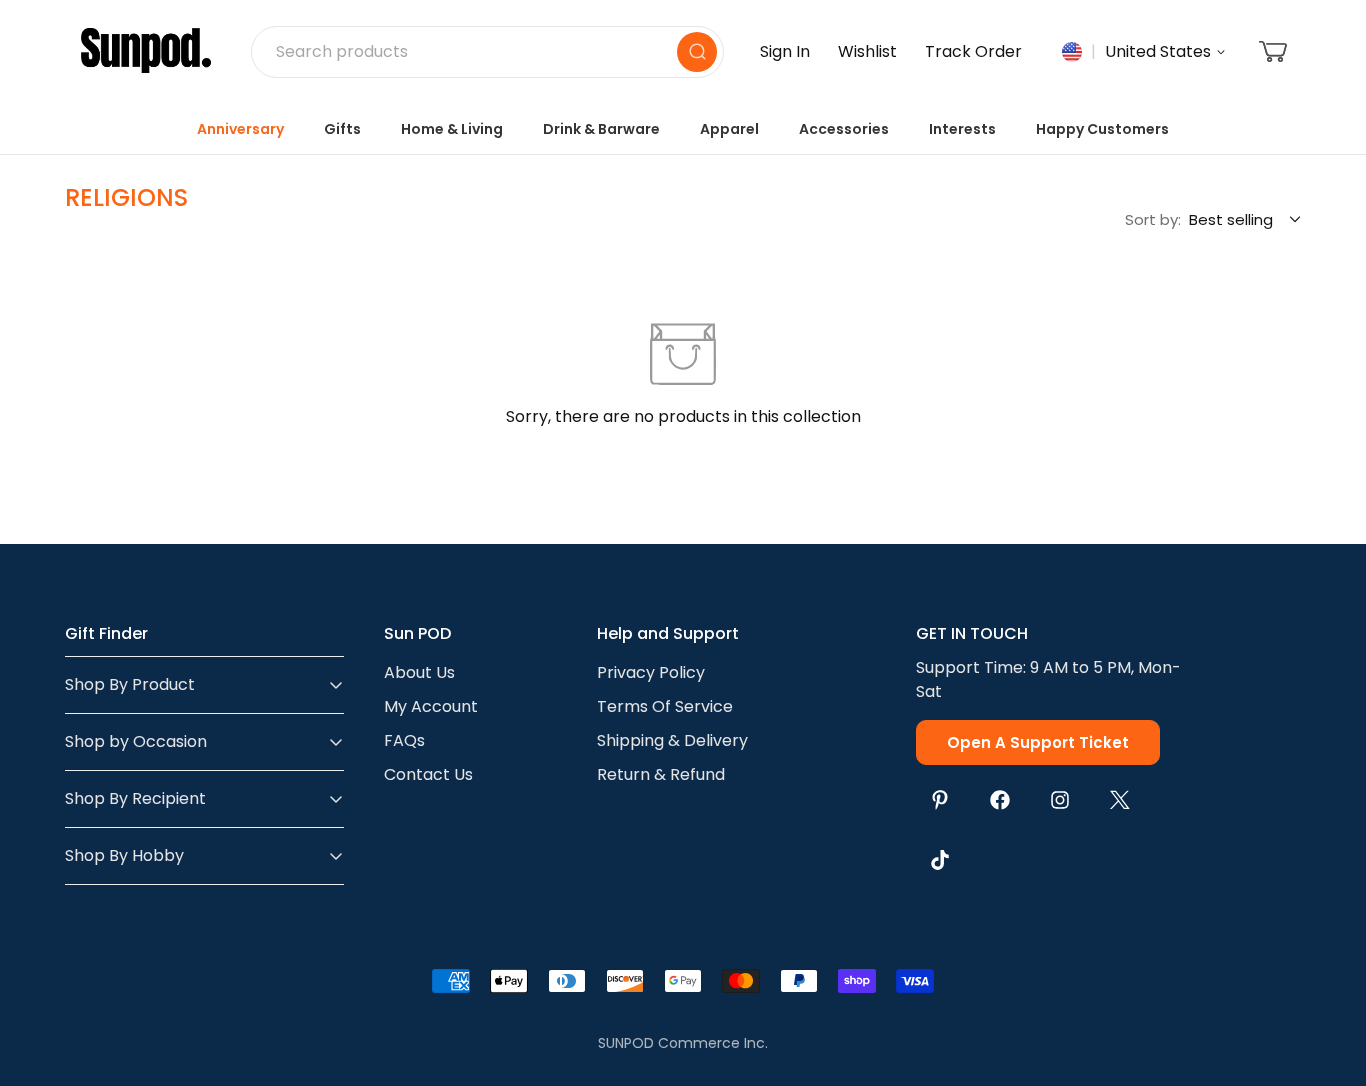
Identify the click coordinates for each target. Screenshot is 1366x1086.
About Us (419, 672)
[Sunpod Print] (146, 52)
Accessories (844, 129)
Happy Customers (1102, 129)
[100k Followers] (1060, 800)
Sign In (785, 51)
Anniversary (240, 129)
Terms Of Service (665, 706)
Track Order (973, 51)
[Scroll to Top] (1327, 977)
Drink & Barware (601, 129)
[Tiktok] (940, 860)
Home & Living (452, 129)
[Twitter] (1120, 800)
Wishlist (867, 51)
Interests (962, 129)
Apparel (729, 129)
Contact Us (428, 774)
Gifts (342, 129)
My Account (431, 706)
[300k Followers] (1000, 800)
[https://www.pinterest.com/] (940, 800)
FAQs (404, 740)
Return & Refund (661, 774)
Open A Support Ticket (1038, 742)
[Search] (697, 52)
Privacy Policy (651, 672)
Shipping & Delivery (672, 740)
